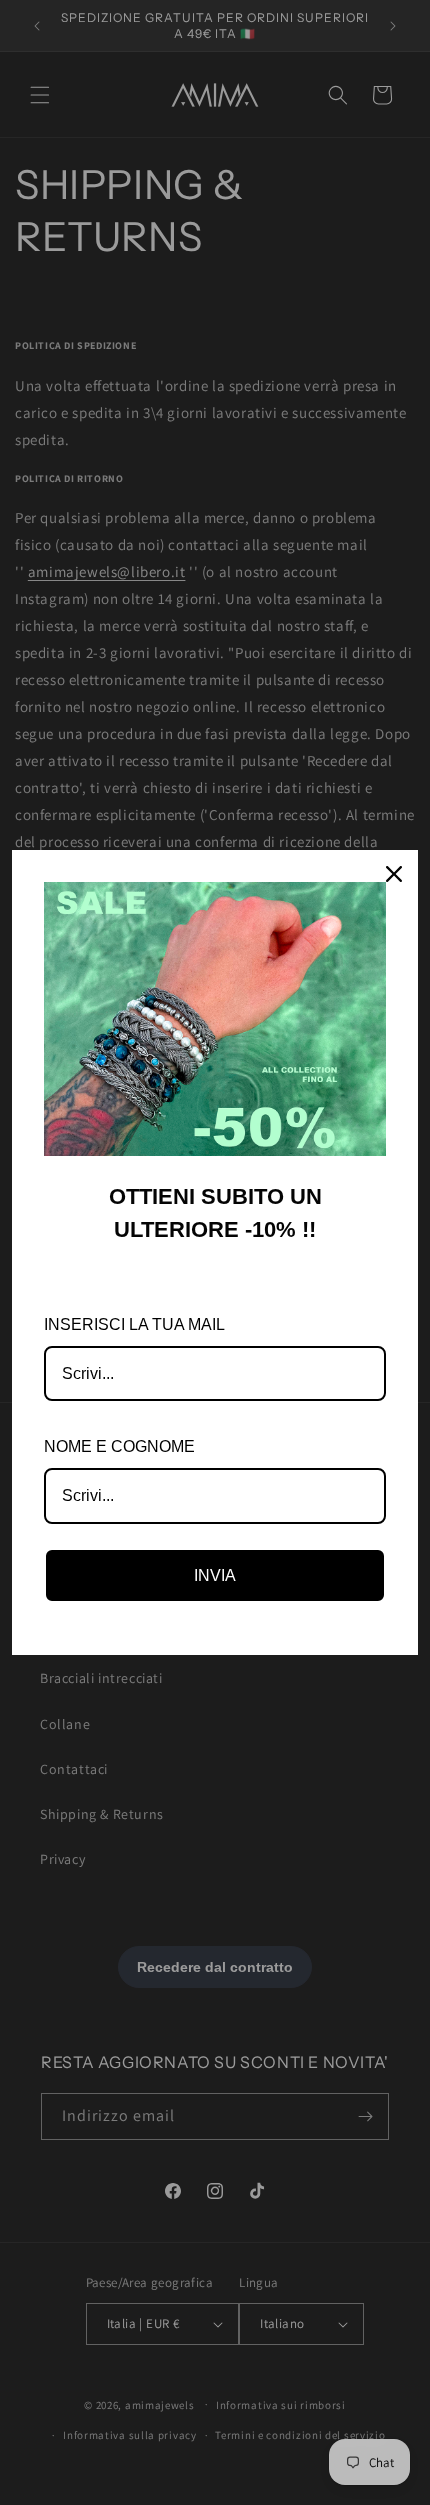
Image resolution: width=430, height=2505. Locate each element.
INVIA (215, 1575)
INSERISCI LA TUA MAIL (134, 1324)
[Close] (394, 874)
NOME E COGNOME (119, 1446)
